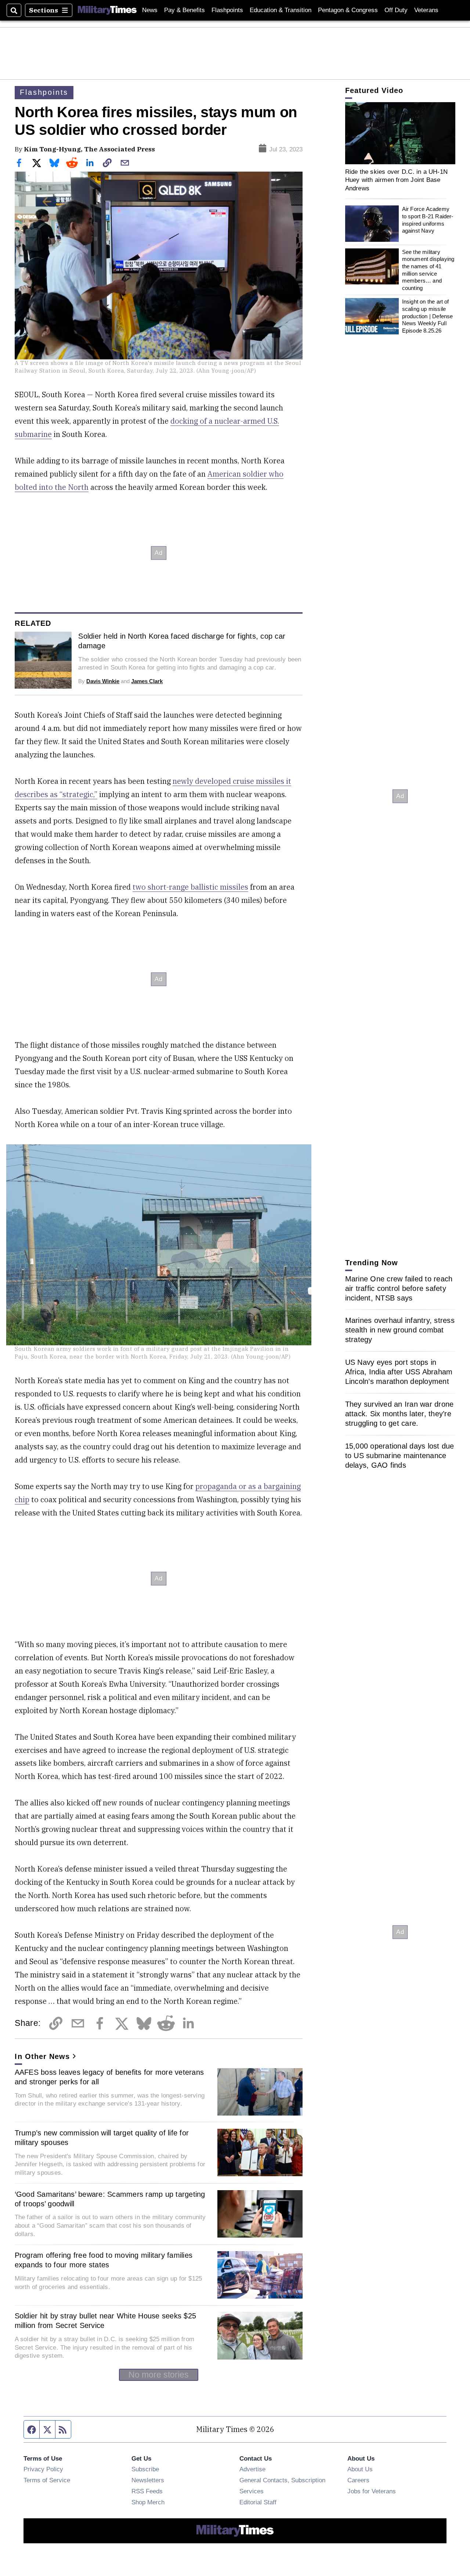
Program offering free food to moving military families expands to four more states (104, 2260)
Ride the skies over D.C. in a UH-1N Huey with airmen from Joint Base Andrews (397, 180)
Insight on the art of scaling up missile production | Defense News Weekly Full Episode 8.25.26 (428, 316)
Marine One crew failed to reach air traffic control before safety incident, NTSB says (399, 1288)
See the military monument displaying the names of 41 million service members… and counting (428, 270)
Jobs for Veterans (372, 2491)
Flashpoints (227, 10)
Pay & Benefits (185, 10)
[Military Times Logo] (107, 10)
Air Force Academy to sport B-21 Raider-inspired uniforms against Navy (428, 220)
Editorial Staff (258, 2502)
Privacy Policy (43, 2469)
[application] (400, 133)
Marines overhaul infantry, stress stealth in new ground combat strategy (400, 1330)
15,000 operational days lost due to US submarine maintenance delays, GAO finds (400, 1456)
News (150, 10)
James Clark (147, 681)
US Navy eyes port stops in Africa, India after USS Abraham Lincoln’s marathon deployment (399, 1372)
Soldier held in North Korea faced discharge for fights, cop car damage (182, 641)
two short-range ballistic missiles (190, 887)
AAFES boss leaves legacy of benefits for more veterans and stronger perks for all (109, 2077)
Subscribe (145, 2469)
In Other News (42, 2056)
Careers (358, 2480)
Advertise (252, 2469)
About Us (360, 2469)
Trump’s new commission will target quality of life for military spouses (102, 2138)
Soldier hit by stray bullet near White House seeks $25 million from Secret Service (106, 2321)
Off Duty (396, 10)
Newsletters (148, 2480)
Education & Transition (281, 10)
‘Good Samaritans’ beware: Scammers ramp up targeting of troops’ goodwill (110, 2199)
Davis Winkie (103, 681)
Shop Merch (148, 2502)
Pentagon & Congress (348, 10)
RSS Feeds (147, 2491)
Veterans (426, 10)
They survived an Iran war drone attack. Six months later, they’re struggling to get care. (399, 1414)
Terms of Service (47, 2480)
